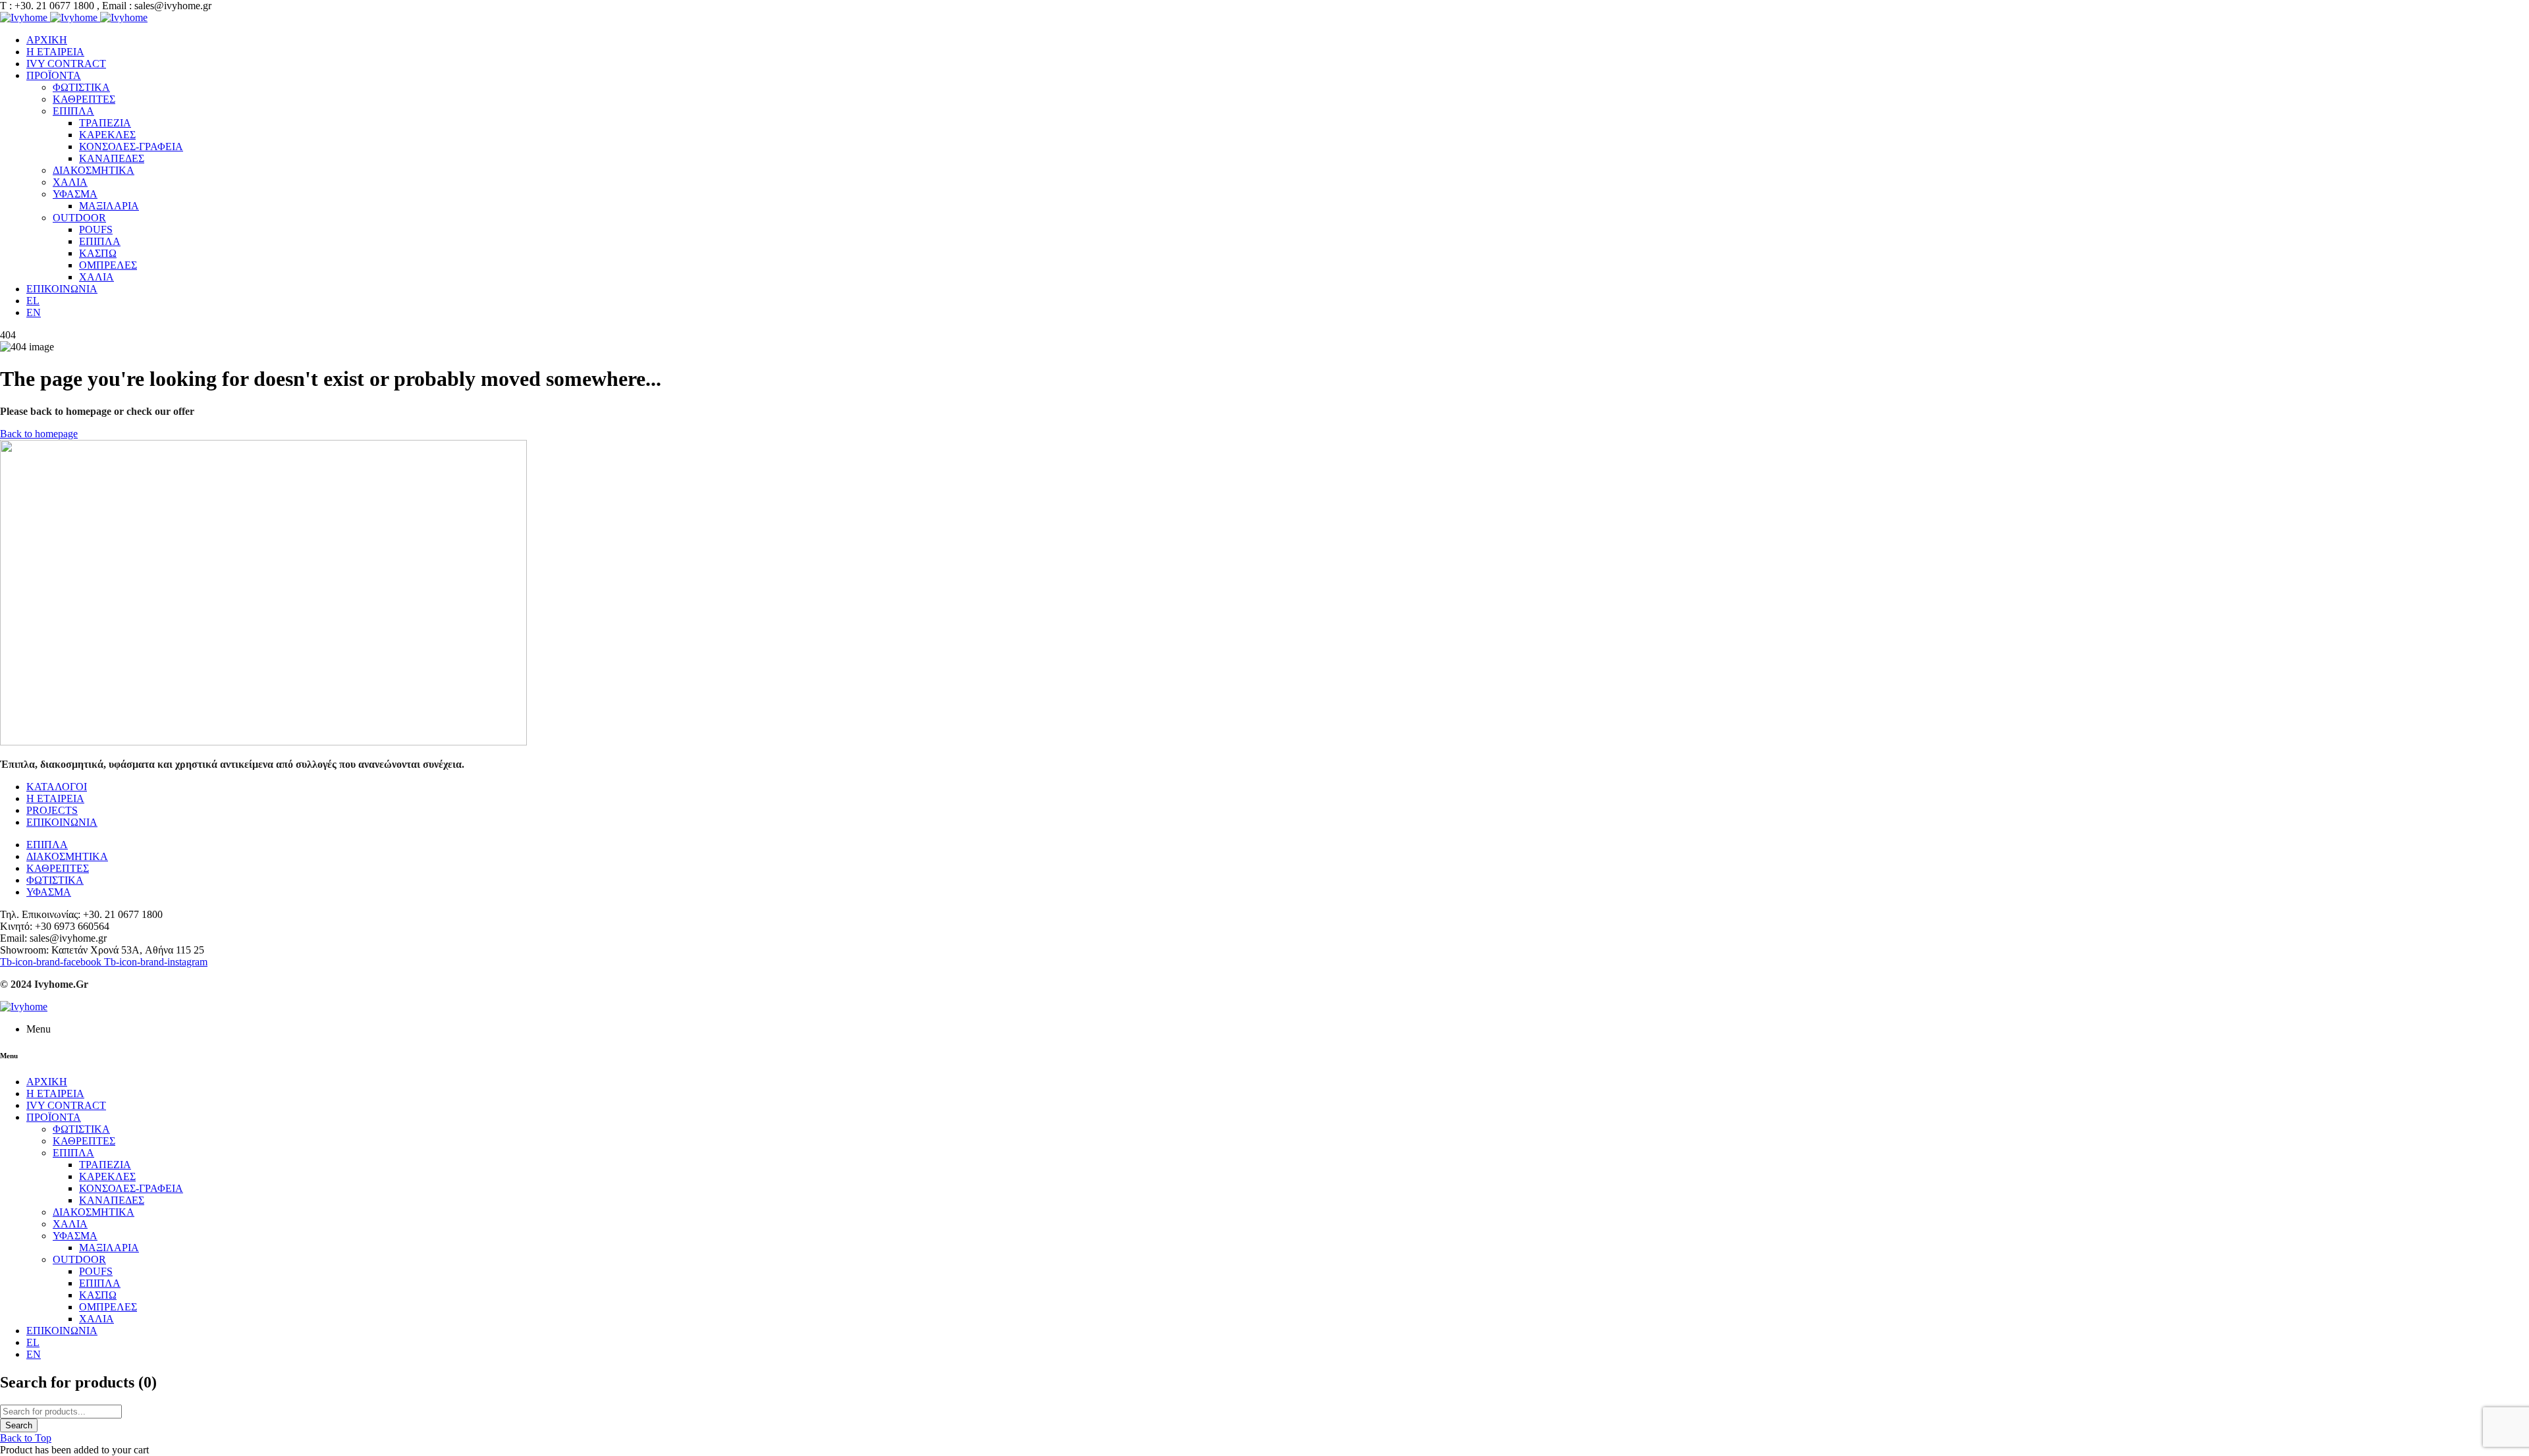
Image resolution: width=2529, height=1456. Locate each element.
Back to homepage (39, 434)
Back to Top (26, 1438)
